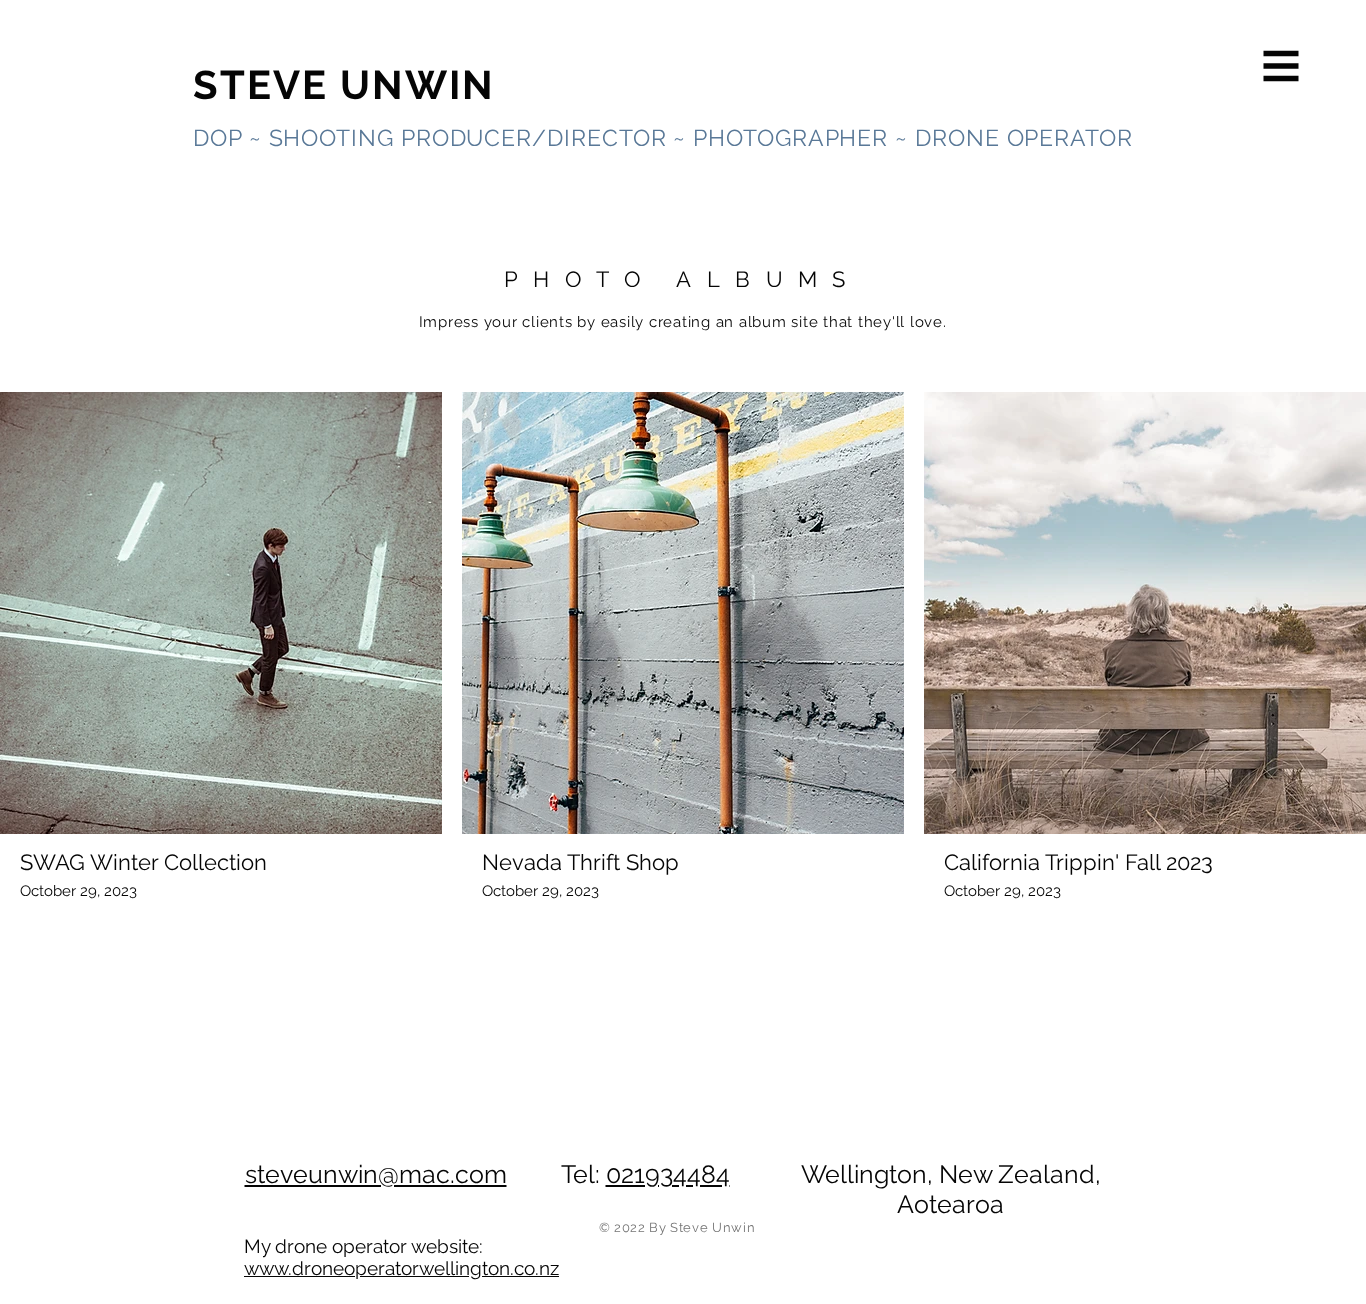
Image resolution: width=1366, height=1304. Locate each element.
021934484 (668, 1174)
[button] (1281, 66)
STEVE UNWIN (344, 84)
